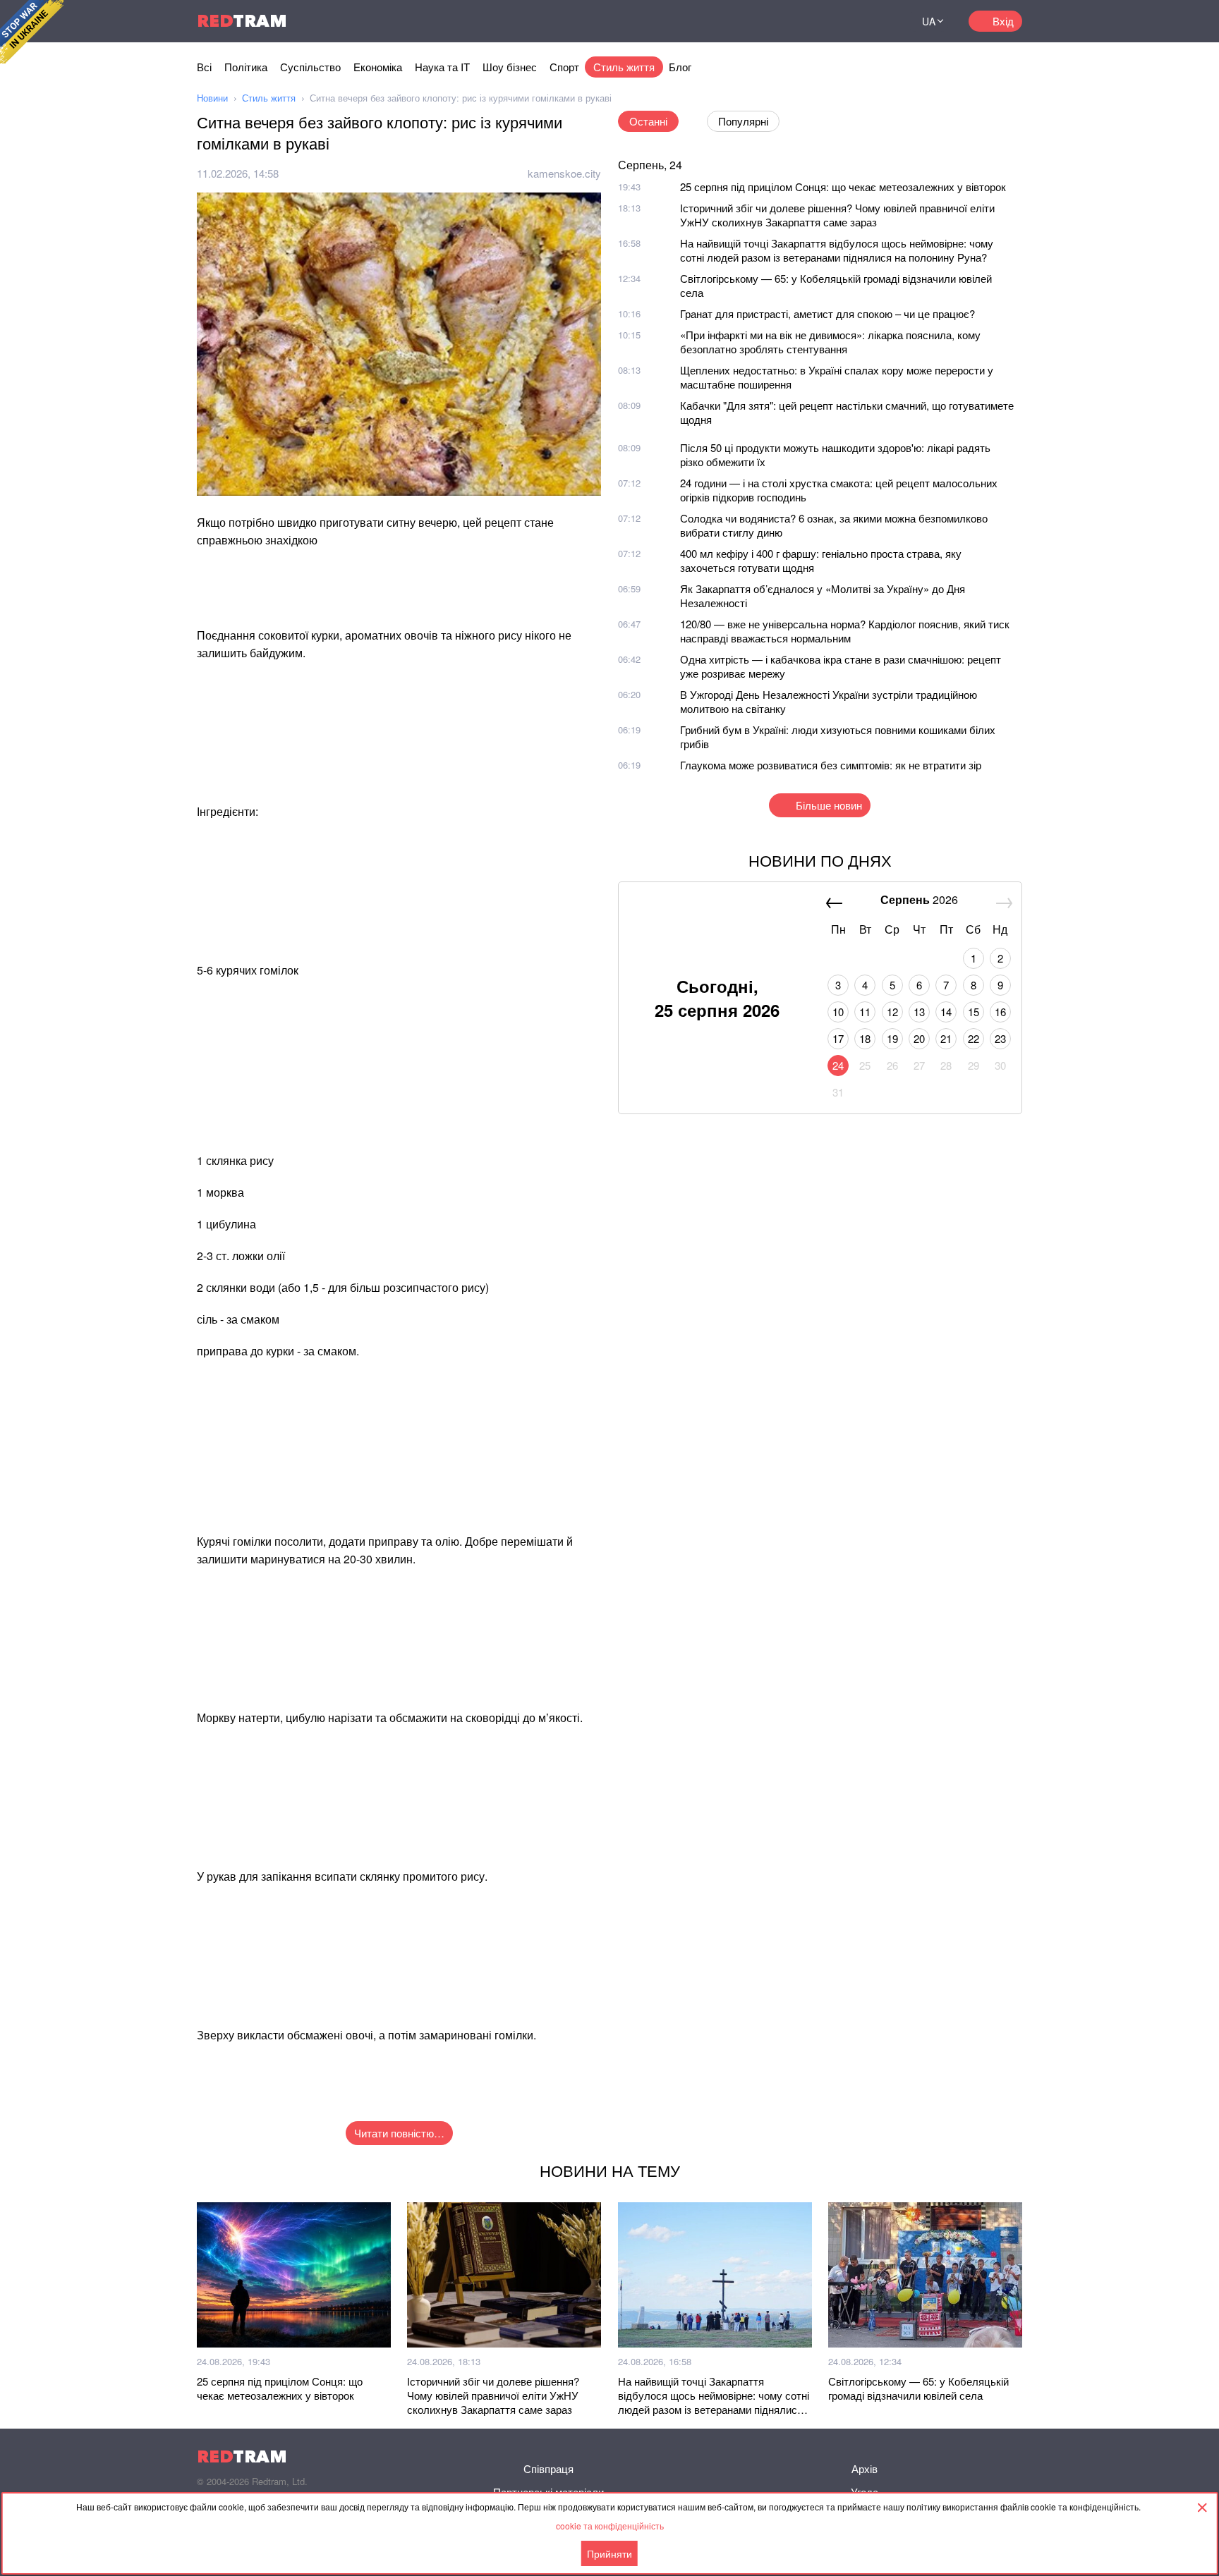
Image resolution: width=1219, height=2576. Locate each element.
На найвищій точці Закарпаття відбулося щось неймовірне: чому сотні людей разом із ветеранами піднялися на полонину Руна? (837, 250)
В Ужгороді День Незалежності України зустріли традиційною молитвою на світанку (829, 701)
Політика (246, 67)
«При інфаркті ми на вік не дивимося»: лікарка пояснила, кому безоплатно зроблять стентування (830, 342)
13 (919, 1012)
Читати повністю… (399, 2133)
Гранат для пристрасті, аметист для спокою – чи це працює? (827, 313)
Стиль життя (624, 67)
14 (946, 1012)
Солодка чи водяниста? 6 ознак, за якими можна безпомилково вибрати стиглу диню (834, 525)
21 (946, 1038)
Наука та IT (442, 67)
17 (838, 1038)
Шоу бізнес (510, 67)
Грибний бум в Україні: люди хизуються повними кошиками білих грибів (838, 737)
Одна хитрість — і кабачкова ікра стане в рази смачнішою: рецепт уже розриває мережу (841, 666)
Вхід (1003, 21)
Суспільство (310, 67)
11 (865, 1012)
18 (865, 1038)
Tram (242, 21)
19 (892, 1038)
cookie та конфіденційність (610, 2526)
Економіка (378, 67)
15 (974, 1012)
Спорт (564, 67)
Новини (212, 98)
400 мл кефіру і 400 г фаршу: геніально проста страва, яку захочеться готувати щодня (821, 560)
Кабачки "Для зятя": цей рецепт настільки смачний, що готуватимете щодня (847, 412)
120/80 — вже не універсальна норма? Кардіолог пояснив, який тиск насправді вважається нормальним (845, 631)
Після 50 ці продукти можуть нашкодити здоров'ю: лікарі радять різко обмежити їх (835, 454)
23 (1000, 1038)
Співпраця (548, 2468)
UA (929, 21)
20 (919, 1038)
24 (838, 1065)
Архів (865, 2468)
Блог (680, 67)
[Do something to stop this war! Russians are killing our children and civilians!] (32, 32)
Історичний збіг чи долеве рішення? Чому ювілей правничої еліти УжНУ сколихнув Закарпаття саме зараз (837, 215)
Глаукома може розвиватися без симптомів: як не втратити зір (831, 765)
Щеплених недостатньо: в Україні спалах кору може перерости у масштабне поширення (837, 377)
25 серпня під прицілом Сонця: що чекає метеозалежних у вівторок (843, 187)
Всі (204, 67)
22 (974, 1038)
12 (892, 1012)
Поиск (880, 21)
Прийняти (609, 2553)
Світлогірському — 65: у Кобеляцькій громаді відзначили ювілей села (836, 285)
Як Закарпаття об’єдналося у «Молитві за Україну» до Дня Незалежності (823, 596)
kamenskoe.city (564, 173)
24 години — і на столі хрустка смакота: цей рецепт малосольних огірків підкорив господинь (839, 490)
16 (1000, 1012)
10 (838, 1012)
